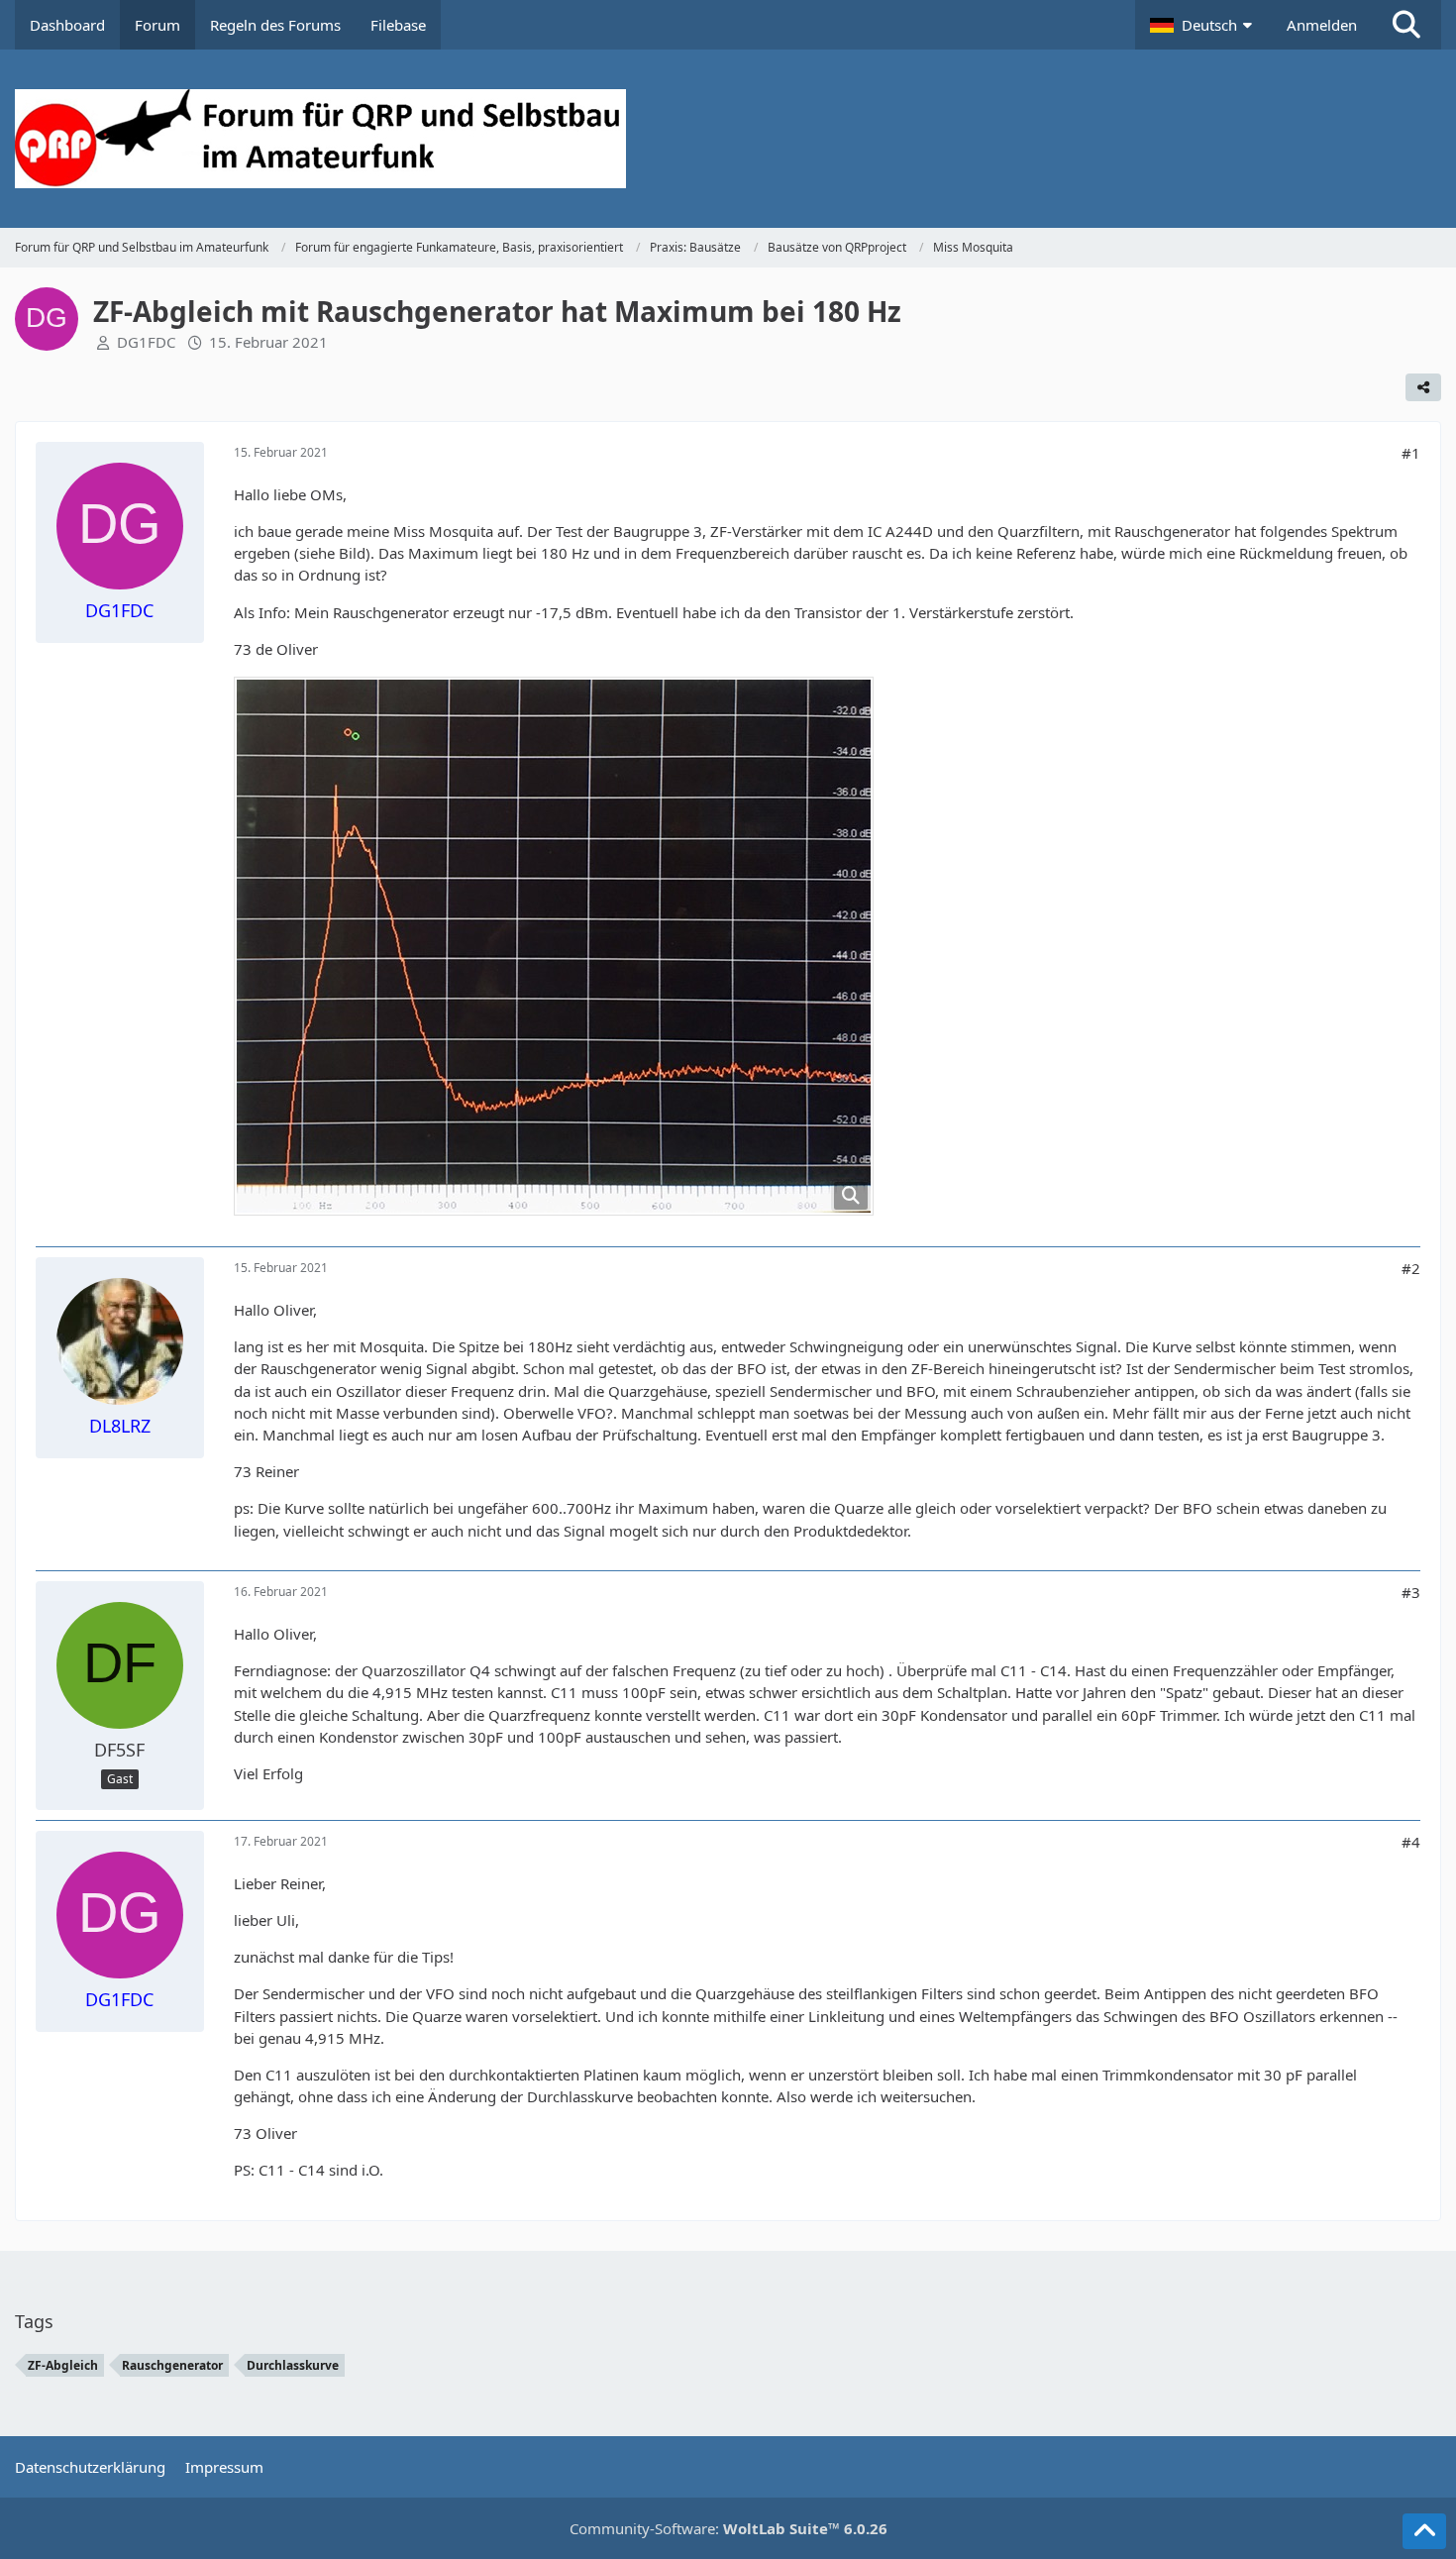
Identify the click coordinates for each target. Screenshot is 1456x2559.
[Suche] (1406, 25)
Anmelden (1322, 25)
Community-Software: (728, 2528)
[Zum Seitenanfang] (1424, 2531)
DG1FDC (146, 342)
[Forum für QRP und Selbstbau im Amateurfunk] (728, 139)
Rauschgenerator (172, 2365)
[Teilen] (1423, 387)
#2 (1411, 1268)
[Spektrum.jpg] (554, 946)
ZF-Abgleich (63, 2365)
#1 (1411, 453)
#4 (1411, 1842)
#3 (1411, 1592)
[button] (1203, 25)
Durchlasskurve (293, 2365)
